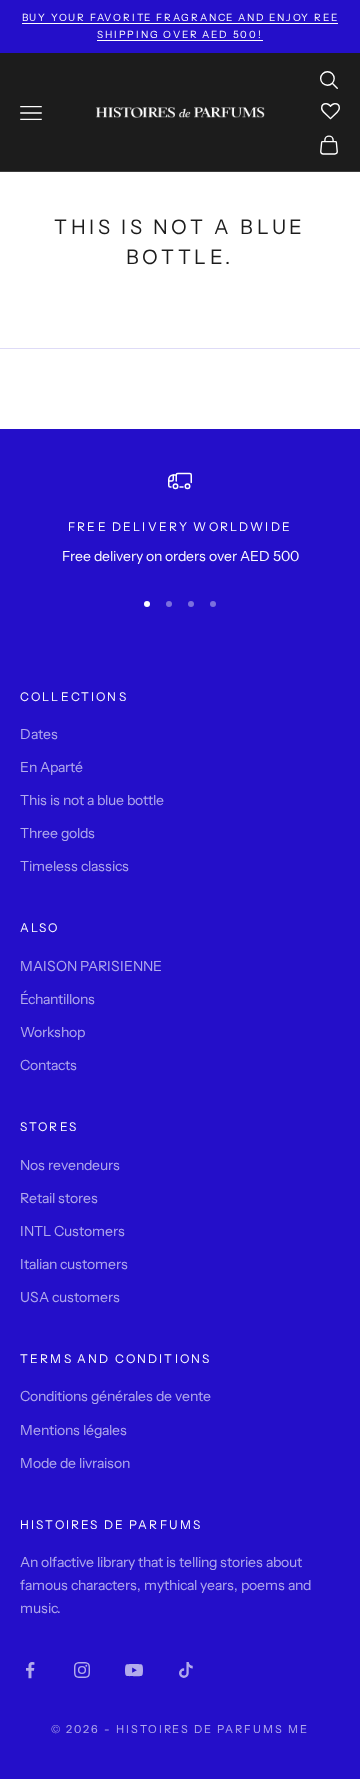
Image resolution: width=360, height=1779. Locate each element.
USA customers (70, 1297)
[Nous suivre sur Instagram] (82, 1670)
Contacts (48, 1065)
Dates (39, 734)
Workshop (52, 1032)
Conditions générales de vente (115, 1396)
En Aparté (51, 767)
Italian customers (74, 1264)
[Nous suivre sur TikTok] (186, 1670)
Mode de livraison (75, 1463)
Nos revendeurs (70, 1165)
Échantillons (57, 999)
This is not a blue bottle (92, 800)
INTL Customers (72, 1231)
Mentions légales (73, 1430)
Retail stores (59, 1198)
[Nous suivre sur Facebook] (30, 1670)
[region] (180, 518)
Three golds (57, 833)
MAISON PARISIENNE (91, 966)
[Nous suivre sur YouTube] (134, 1670)
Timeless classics (74, 866)
